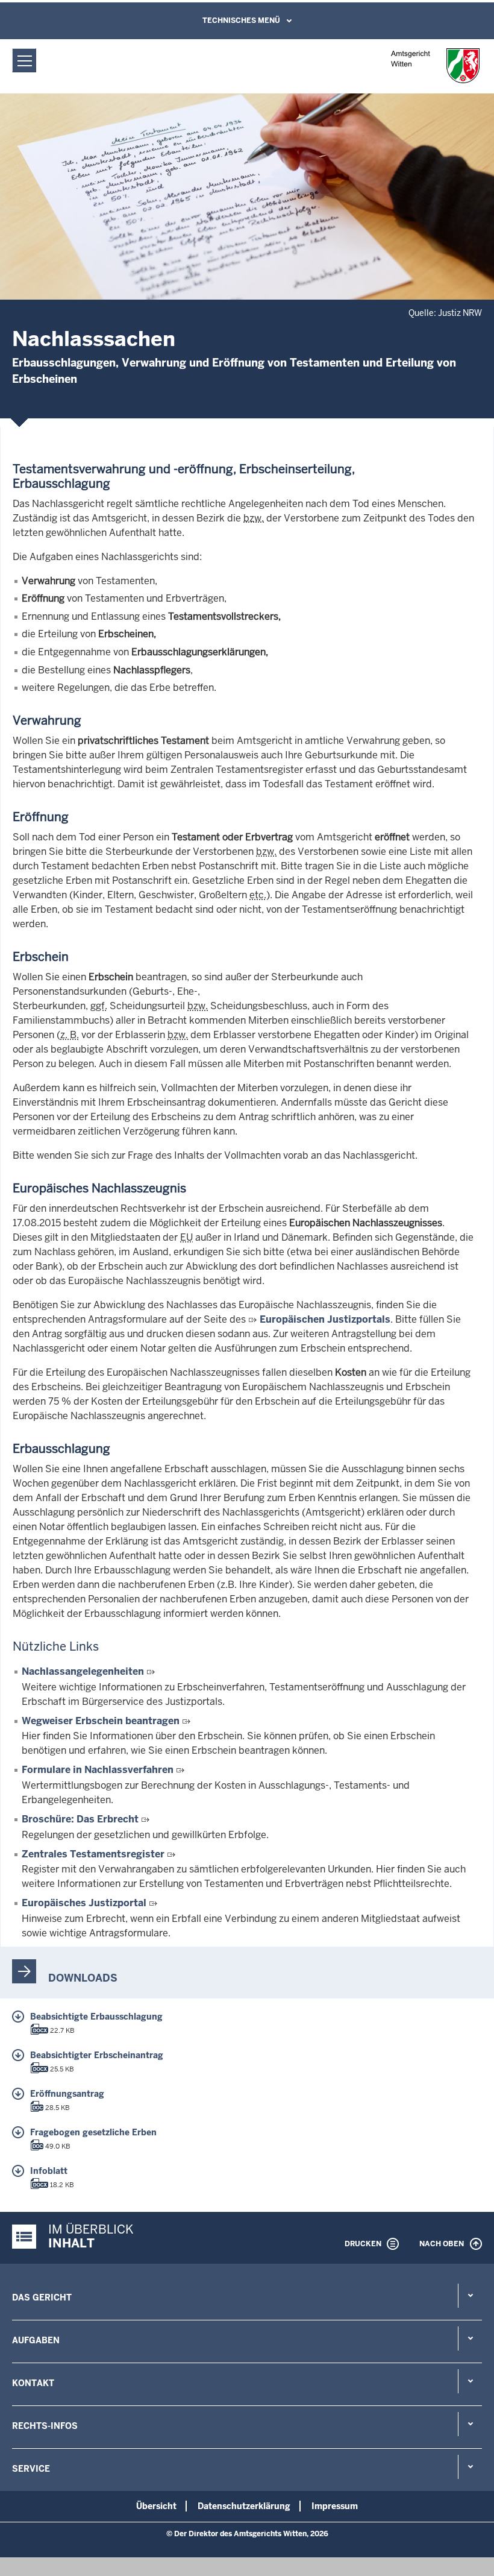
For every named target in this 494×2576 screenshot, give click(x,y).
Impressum (335, 2506)
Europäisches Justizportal (84, 1903)
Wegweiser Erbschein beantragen (101, 1721)
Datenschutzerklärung (244, 2506)
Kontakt (33, 2383)
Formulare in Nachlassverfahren (98, 1770)
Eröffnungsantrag (67, 2094)
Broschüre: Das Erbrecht (80, 1819)
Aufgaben (36, 2340)
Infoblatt (49, 2171)
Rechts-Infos (45, 2426)
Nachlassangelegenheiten (83, 1671)
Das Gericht (42, 2297)
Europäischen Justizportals (325, 1319)
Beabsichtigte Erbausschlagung (96, 2017)
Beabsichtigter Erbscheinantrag (97, 2055)
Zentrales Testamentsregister (93, 1854)
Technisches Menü (241, 20)
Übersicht (156, 2506)
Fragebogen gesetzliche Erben (93, 2132)
